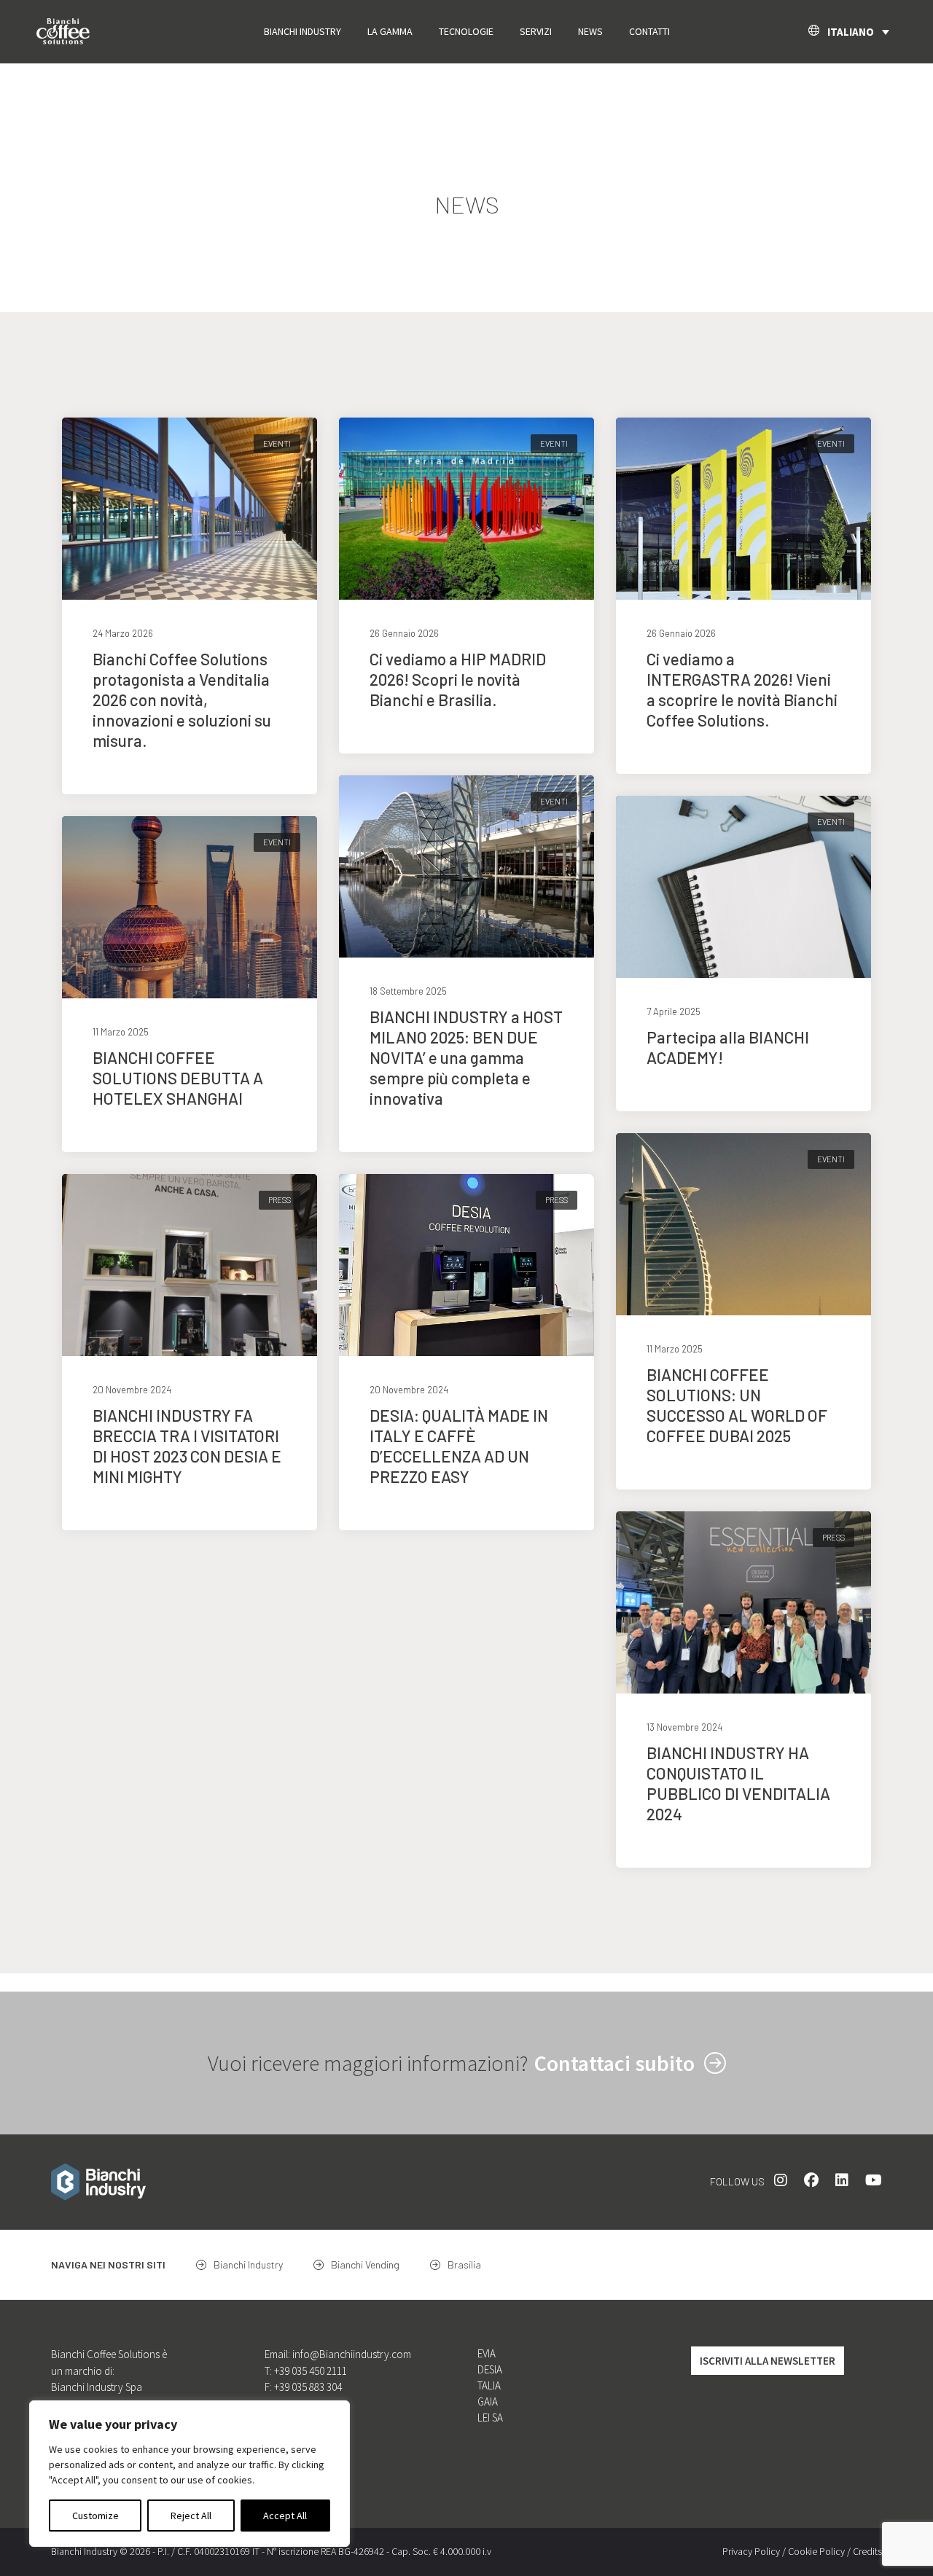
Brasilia (463, 2264)
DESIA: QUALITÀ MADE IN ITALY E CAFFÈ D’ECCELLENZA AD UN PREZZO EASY (459, 1446)
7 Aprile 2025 (674, 1011)
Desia (490, 2369)
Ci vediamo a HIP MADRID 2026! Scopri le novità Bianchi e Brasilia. (458, 679)
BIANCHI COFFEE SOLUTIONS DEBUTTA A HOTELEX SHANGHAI (178, 1078)
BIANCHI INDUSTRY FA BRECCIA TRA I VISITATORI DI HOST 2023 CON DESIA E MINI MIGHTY (187, 1446)
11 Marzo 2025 (121, 1032)
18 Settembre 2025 (408, 991)
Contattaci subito (617, 2063)
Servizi (536, 31)
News (590, 31)
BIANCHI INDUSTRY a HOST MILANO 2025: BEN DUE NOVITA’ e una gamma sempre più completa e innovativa (466, 1057)
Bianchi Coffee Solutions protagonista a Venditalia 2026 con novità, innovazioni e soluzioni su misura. (182, 700)
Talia (489, 2385)
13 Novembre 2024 (684, 1727)
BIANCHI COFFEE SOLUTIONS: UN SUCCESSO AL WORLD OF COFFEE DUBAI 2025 (737, 1405)
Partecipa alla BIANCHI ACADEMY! (728, 1047)
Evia (487, 2353)
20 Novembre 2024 (132, 1390)
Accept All (285, 2516)
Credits (867, 2551)
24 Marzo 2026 (123, 633)
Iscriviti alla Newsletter (768, 2361)
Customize (95, 2516)
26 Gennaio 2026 (404, 633)
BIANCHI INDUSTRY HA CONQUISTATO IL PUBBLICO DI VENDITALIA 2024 (738, 1783)
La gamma (390, 31)
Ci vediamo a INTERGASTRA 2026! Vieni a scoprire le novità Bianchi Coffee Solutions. (742, 689)
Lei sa (490, 2418)
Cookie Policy (816, 2551)
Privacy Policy (751, 2551)
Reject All (191, 2516)
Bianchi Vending (364, 2264)
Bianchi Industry (302, 31)
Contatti (649, 31)
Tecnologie (466, 31)
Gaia (488, 2401)
